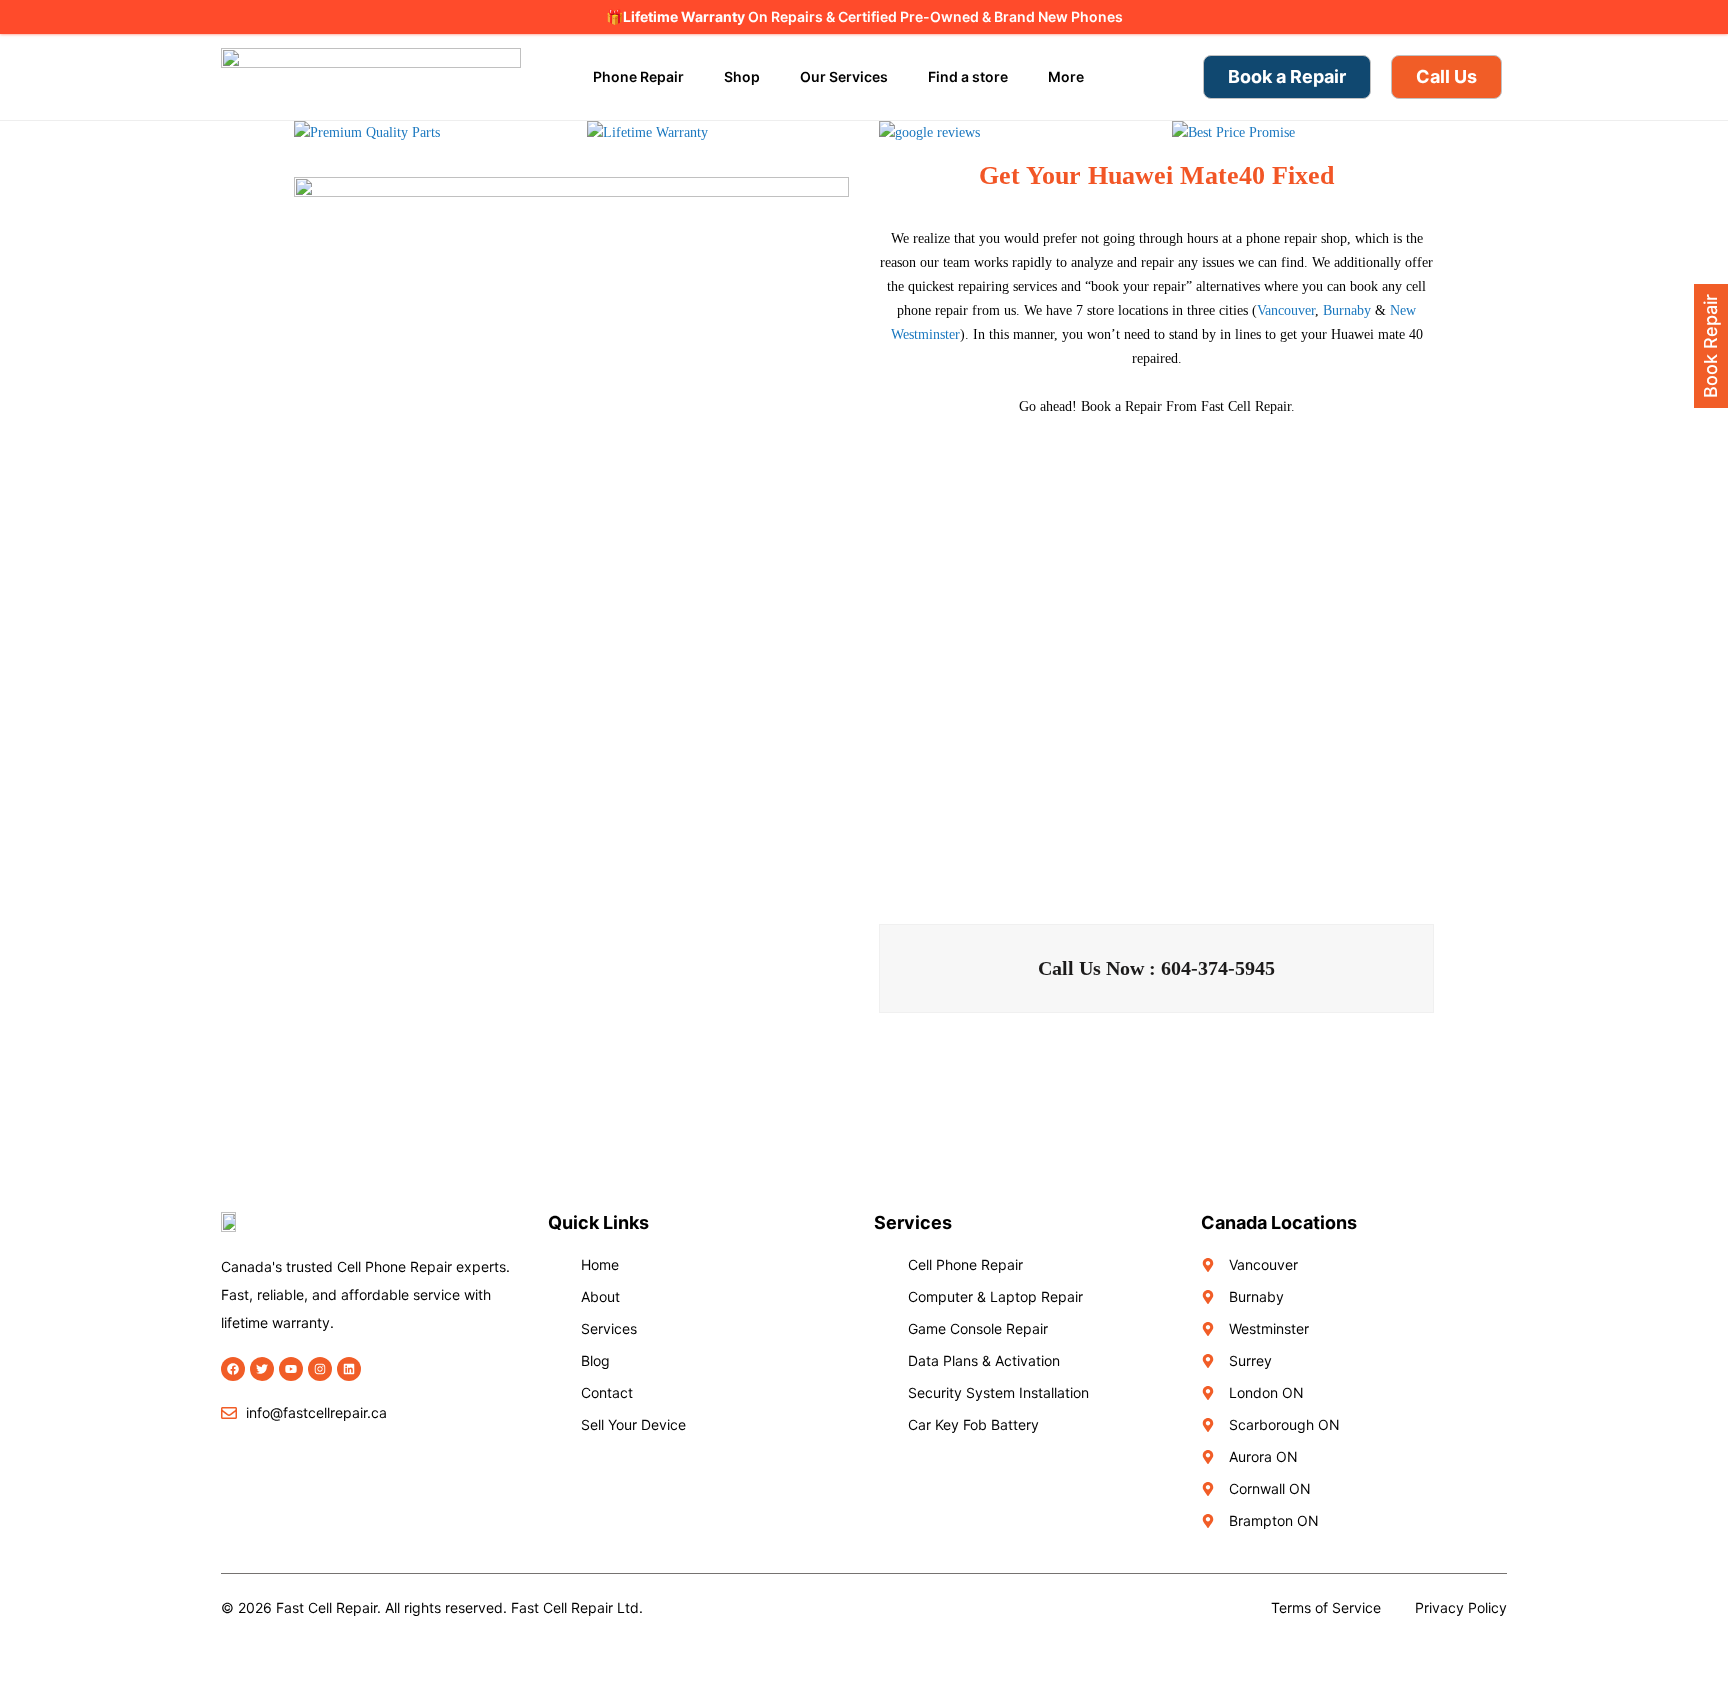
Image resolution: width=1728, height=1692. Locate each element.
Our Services (844, 76)
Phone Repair (638, 76)
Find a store (968, 76)
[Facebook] (233, 1369)
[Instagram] (320, 1369)
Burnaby (1347, 310)
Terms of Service (1326, 1607)
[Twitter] (262, 1369)
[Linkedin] (349, 1369)
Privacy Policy (1461, 1607)
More (1066, 76)
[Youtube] (291, 1369)
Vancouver (1286, 310)
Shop (742, 76)
